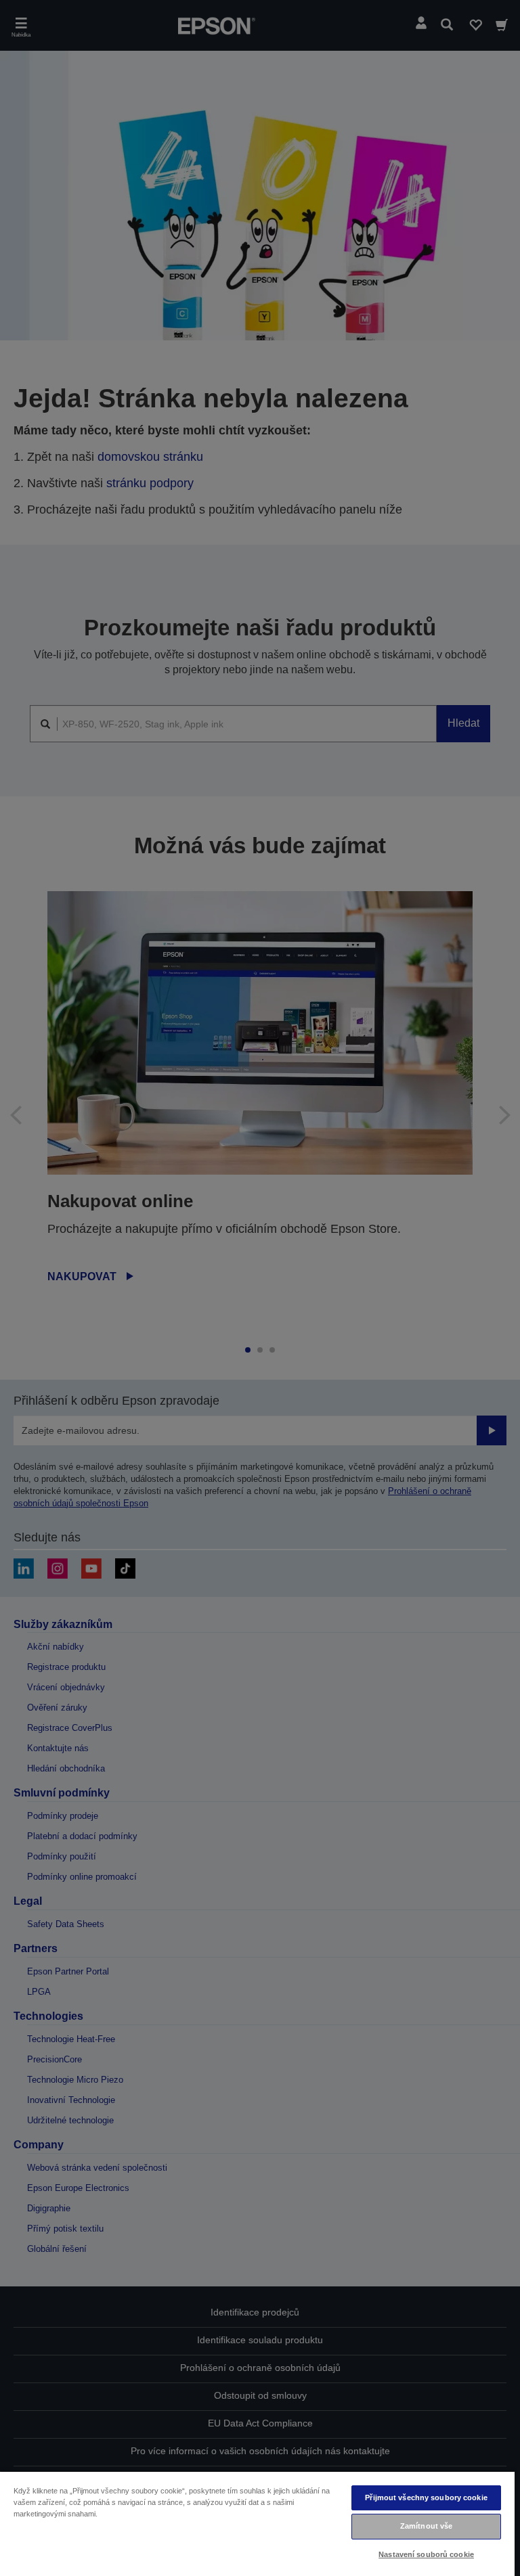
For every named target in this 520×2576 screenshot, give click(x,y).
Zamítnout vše (426, 2526)
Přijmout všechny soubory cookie (426, 2498)
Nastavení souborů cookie (426, 2554)
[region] (257, 2523)
